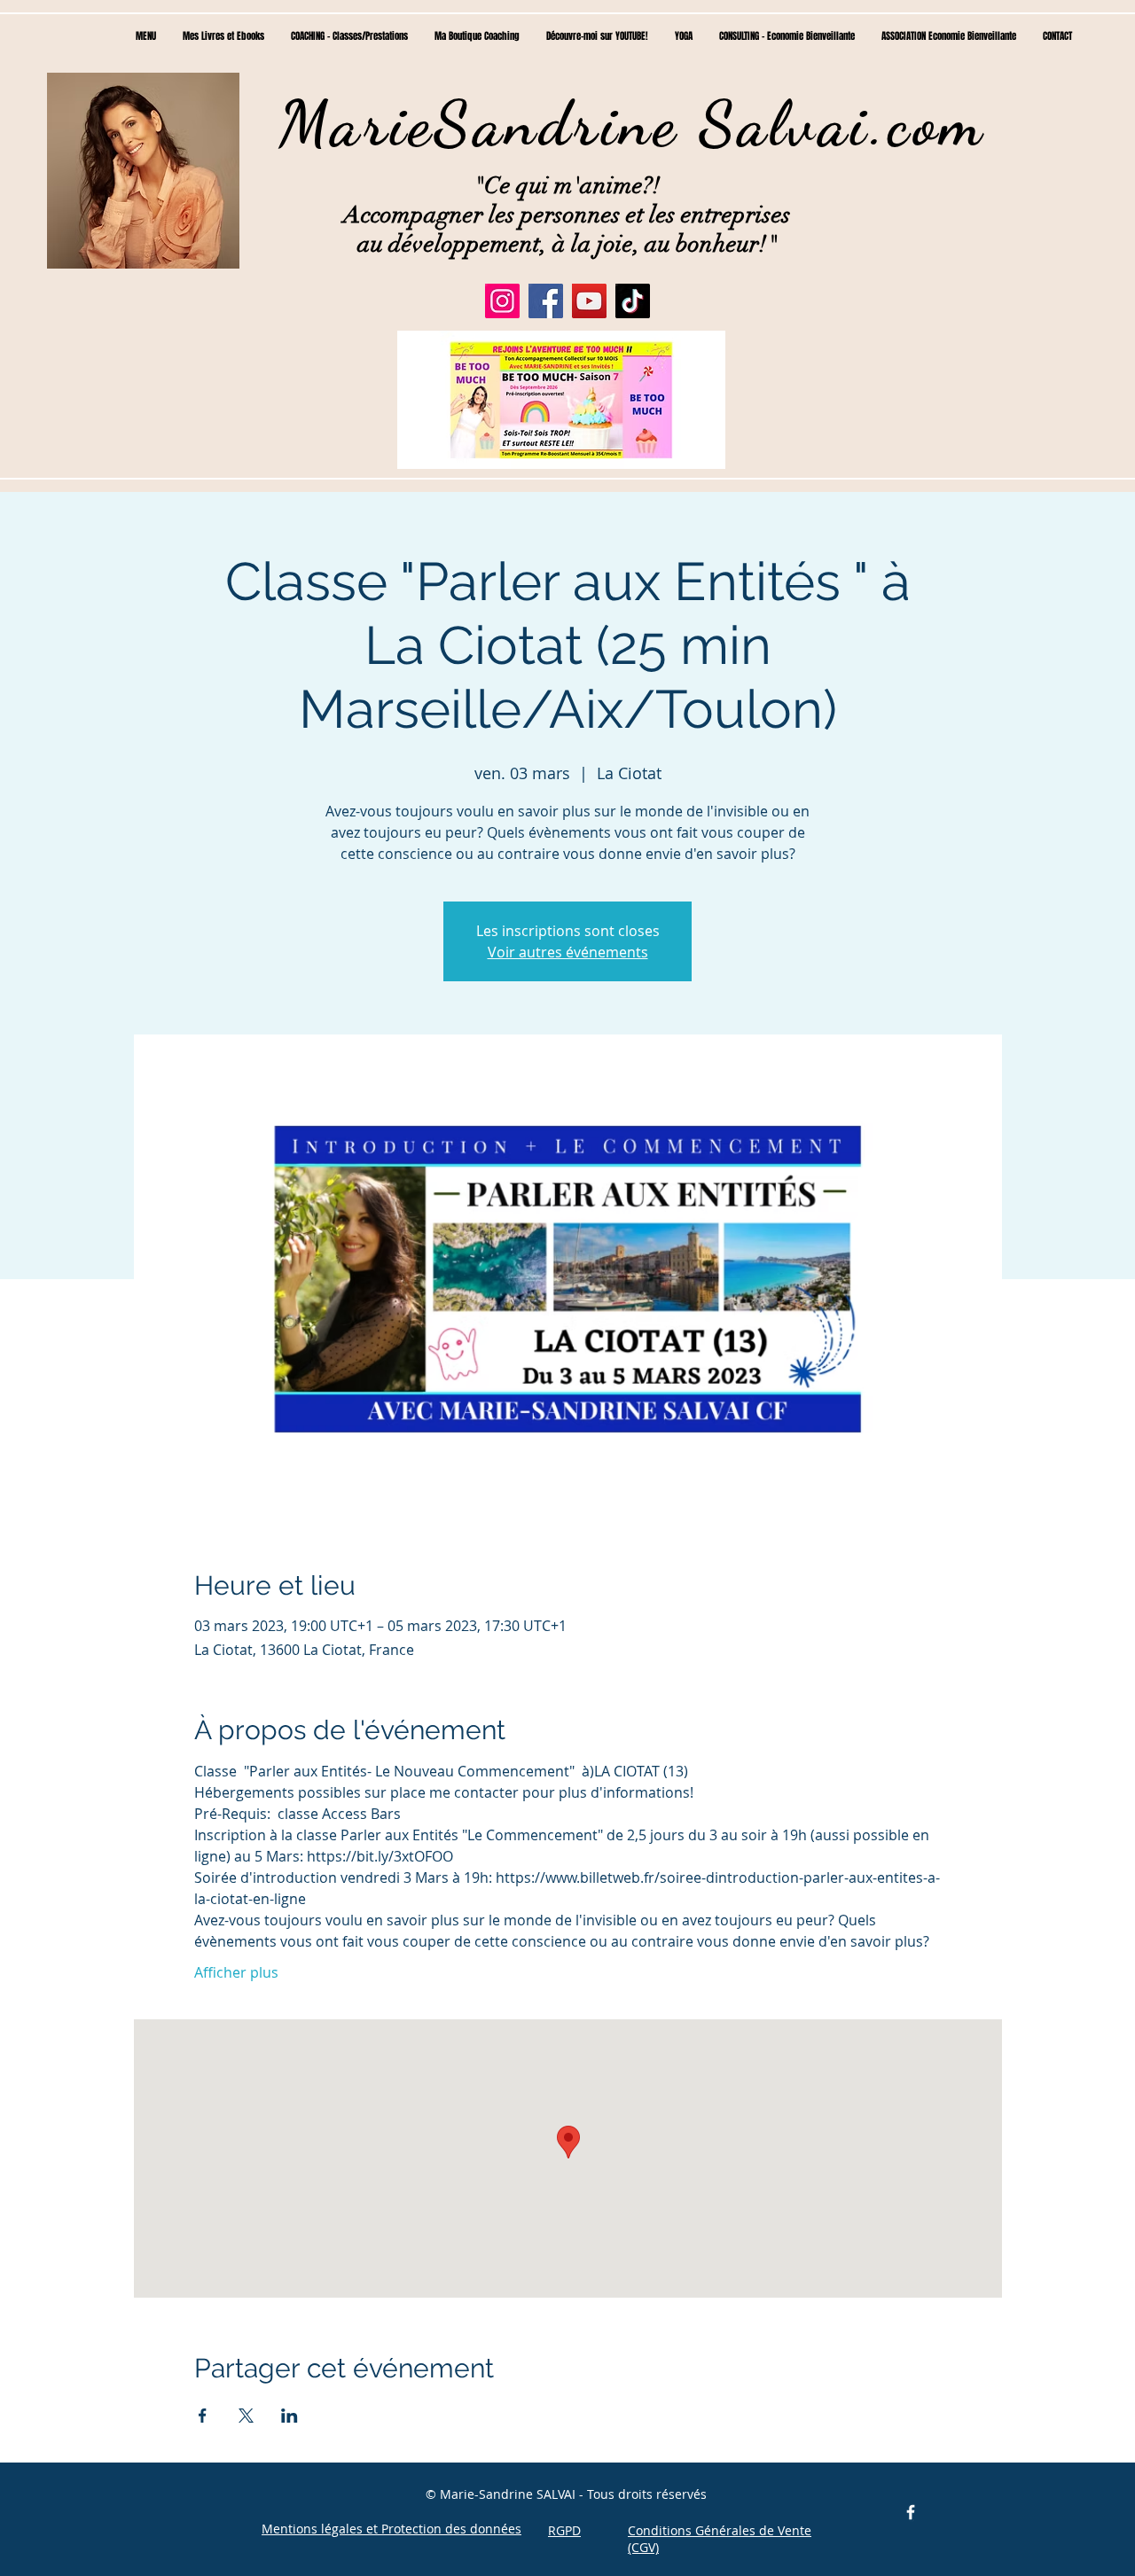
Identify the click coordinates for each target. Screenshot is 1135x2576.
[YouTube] (589, 301)
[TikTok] (633, 301)
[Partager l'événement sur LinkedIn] (290, 2416)
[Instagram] (502, 301)
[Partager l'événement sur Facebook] (203, 2416)
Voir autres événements (568, 952)
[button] (561, 400)
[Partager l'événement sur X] (246, 2416)
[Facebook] (546, 301)
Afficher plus (236, 1972)
